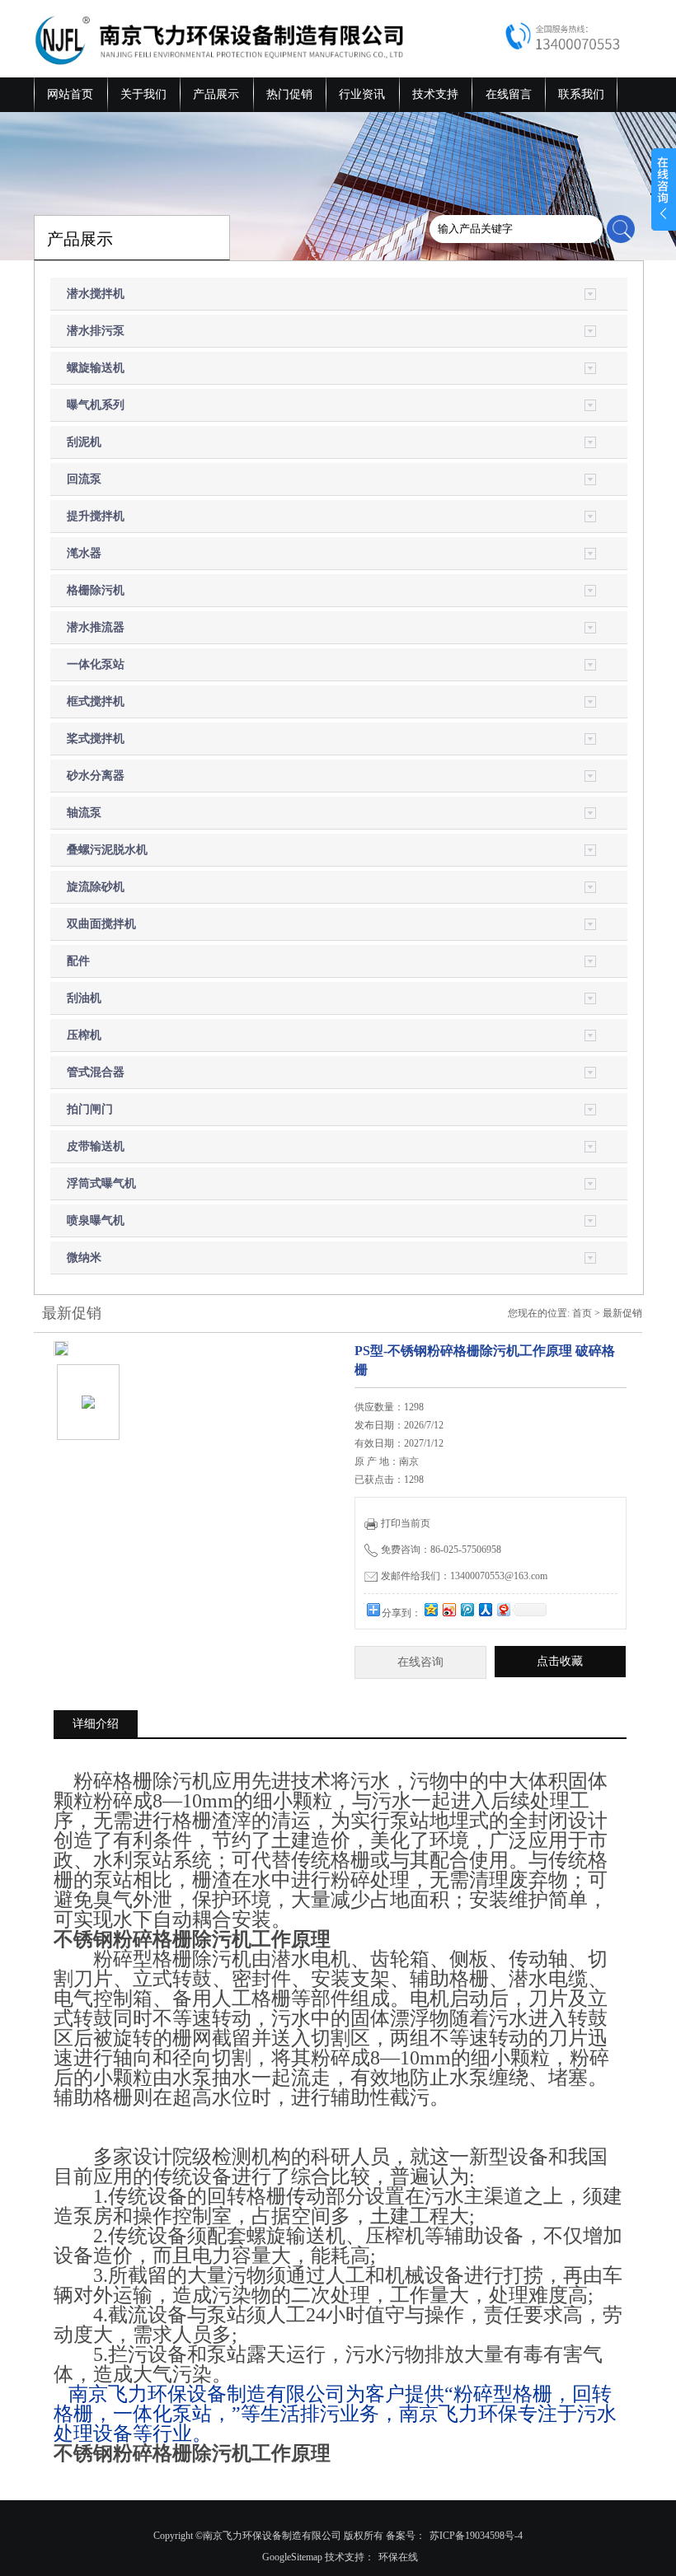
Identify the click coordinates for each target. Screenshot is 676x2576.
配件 (78, 961)
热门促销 (289, 94)
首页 (582, 1313)
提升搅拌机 (96, 516)
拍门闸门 (90, 1109)
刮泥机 (84, 442)
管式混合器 (96, 1072)
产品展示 (216, 94)
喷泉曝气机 (96, 1220)
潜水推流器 (96, 627)
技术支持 (435, 94)
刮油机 (84, 998)
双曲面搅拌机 (101, 924)
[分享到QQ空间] (430, 1609)
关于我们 (143, 94)
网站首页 (70, 94)
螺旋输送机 (96, 368)
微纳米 (84, 1258)
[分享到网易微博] (503, 1609)
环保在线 (398, 2557)
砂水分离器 (96, 776)
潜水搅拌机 (96, 294)
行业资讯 (362, 94)
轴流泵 (84, 813)
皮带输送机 (96, 1146)
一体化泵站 (96, 664)
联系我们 (581, 94)
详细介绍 (96, 1724)
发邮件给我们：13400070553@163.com (464, 1576)
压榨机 (84, 1035)
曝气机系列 (96, 405)
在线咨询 (420, 1662)
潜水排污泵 (96, 331)
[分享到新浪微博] (448, 1609)
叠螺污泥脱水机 (107, 850)
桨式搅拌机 (96, 739)
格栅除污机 (96, 590)
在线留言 (509, 94)
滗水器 (84, 553)
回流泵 (84, 479)
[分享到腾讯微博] (467, 1609)
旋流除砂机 (96, 887)
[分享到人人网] (485, 1609)
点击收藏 (560, 1661)
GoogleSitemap (292, 2557)
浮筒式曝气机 (101, 1183)
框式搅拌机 (96, 701)
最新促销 (622, 1313)
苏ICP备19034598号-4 (476, 2536)
